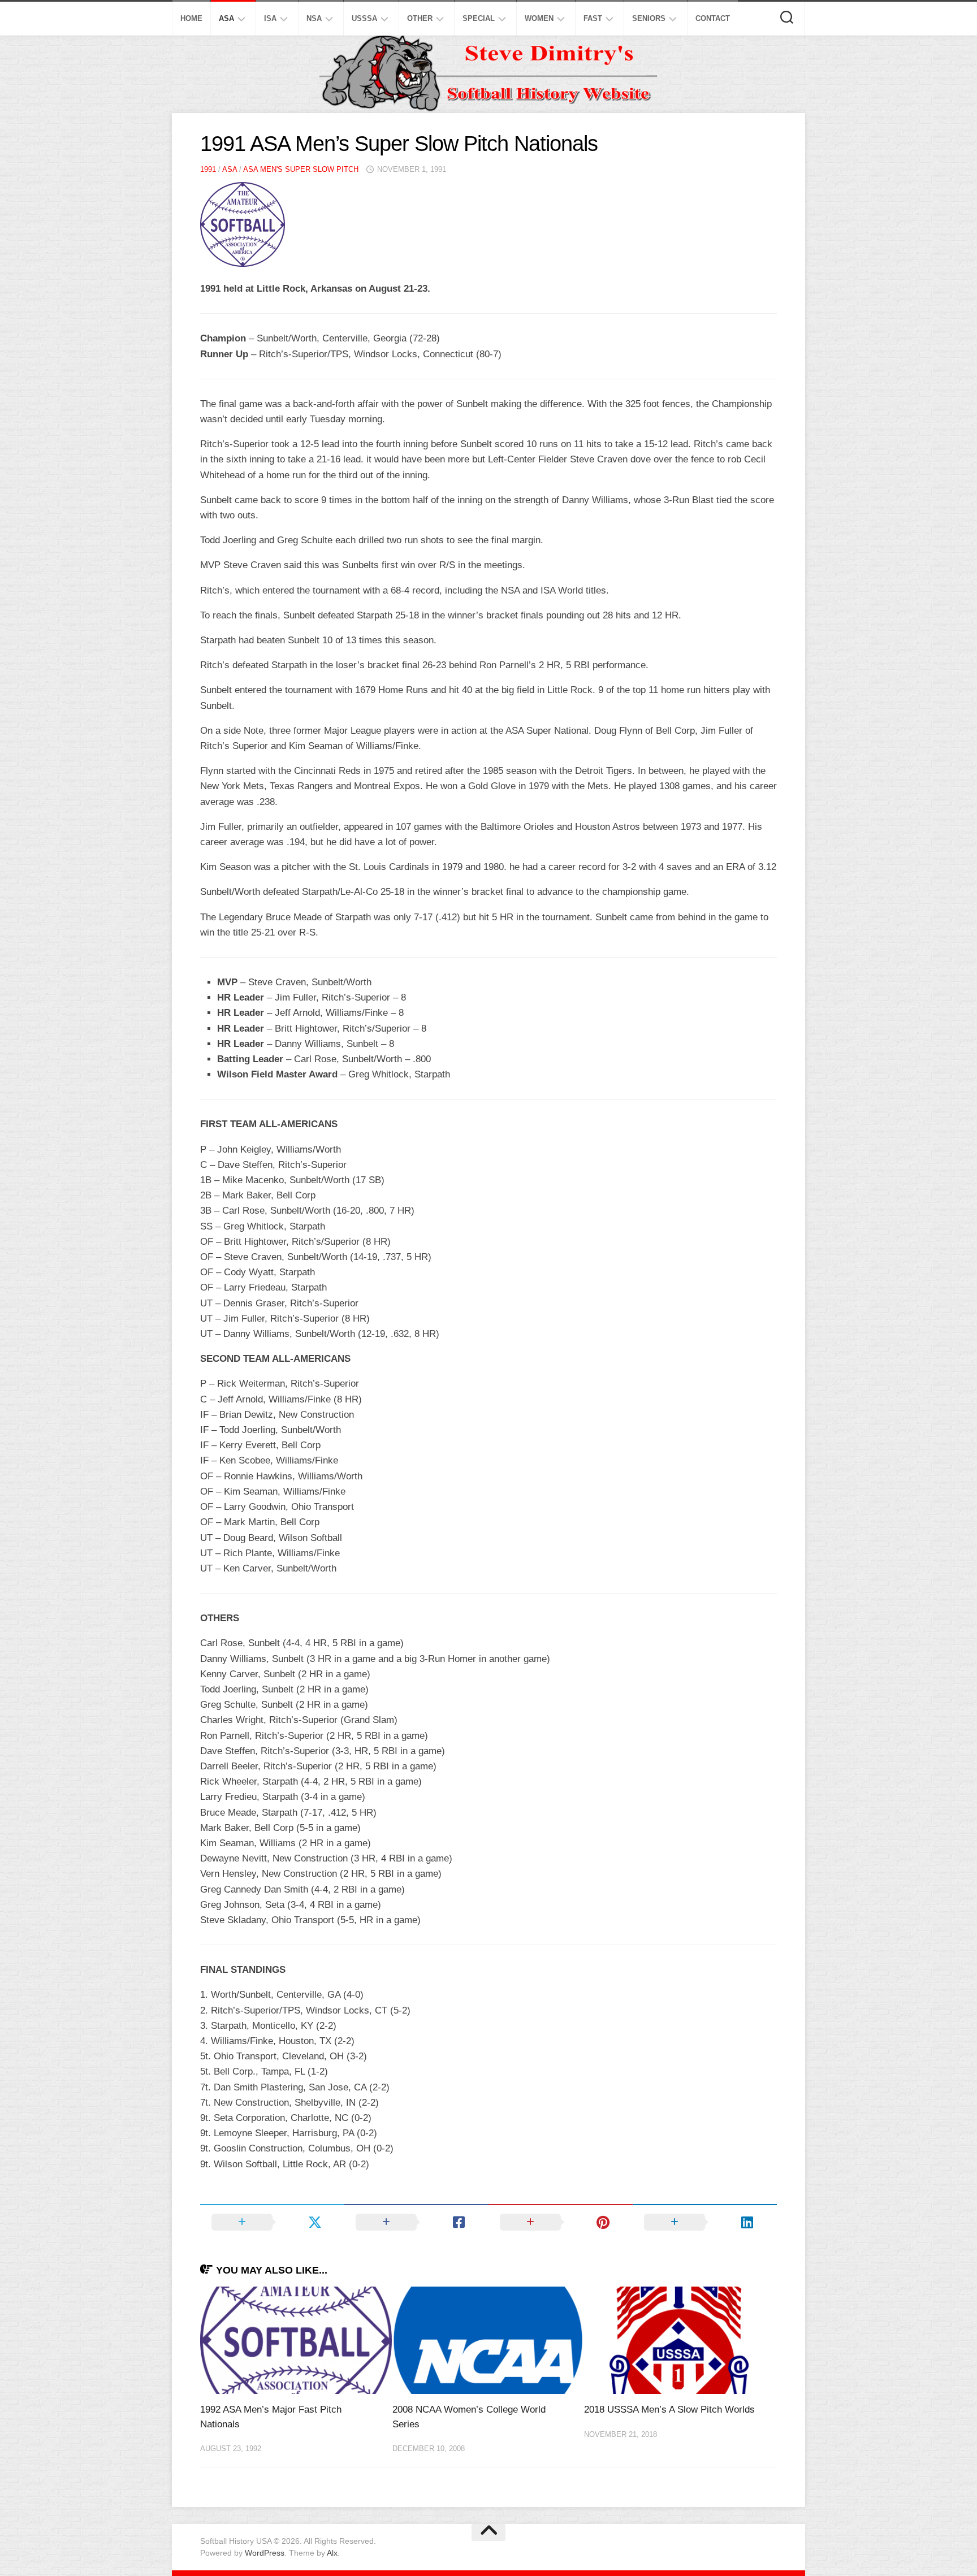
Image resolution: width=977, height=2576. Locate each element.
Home (191, 18)
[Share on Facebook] (416, 2222)
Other (420, 18)
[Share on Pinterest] (561, 2222)
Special (479, 18)
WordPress (265, 2553)
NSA (314, 18)
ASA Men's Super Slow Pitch (301, 169)
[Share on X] (272, 2222)
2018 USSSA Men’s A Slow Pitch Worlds (669, 2410)
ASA (226, 18)
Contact (713, 18)
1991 (208, 169)
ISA (270, 18)
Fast (593, 18)
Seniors (649, 18)
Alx (332, 2553)
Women (539, 18)
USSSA (364, 18)
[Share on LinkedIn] (705, 2222)
